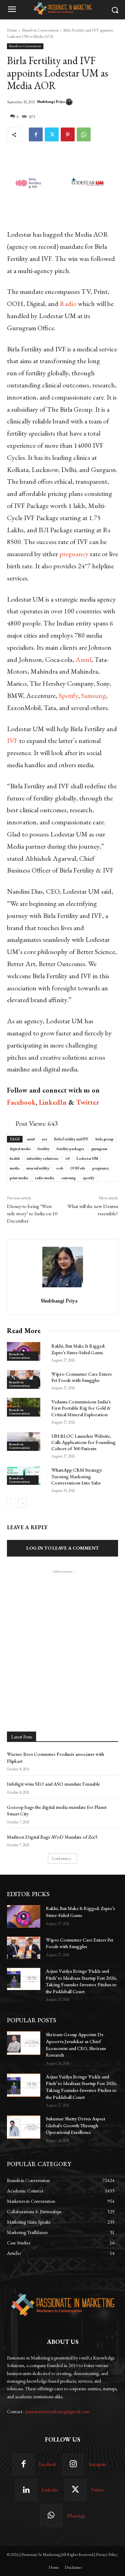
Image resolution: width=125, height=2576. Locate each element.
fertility (44, 1149)
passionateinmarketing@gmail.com (57, 2411)
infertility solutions (43, 1158)
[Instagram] (73, 2464)
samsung (68, 1178)
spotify (89, 1178)
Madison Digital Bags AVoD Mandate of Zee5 (52, 1837)
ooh (60, 1168)
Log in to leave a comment (63, 1548)
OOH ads (78, 1168)
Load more (60, 1858)
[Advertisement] (62, 1637)
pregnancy (74, 554)
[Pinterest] (68, 134)
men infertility (38, 1168)
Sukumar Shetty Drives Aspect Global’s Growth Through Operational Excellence (76, 2125)
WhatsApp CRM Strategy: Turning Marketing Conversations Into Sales (77, 1476)
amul (31, 1139)
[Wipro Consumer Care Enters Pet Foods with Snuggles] (24, 1948)
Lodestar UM (87, 1158)
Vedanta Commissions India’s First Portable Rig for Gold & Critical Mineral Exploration (81, 1408)
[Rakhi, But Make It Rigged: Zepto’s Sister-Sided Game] (24, 1916)
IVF (12, 741)
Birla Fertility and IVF (71, 1139)
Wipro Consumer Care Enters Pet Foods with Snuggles (82, 1377)
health (15, 1158)
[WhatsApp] (84, 134)
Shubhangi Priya (51, 102)
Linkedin (50, 2490)
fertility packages (70, 1149)
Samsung (94, 695)
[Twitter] (52, 134)
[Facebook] (36, 134)
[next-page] (22, 1503)
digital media (20, 1149)
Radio (68, 304)
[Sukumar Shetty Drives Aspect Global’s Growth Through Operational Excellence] (24, 2127)
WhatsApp (76, 2516)
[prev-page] (11, 1503)
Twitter (97, 2490)
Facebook (47, 2464)
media (15, 1168)
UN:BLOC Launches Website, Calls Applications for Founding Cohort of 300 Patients (84, 1442)
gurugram (99, 1149)
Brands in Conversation (40, 30)
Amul (83, 659)
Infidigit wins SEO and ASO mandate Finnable (53, 1784)
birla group (105, 1139)
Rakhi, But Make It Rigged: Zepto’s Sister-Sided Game (78, 1349)
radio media (45, 1178)
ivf (68, 1158)
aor (44, 1139)
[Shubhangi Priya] (70, 102)
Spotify (68, 695)
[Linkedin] (26, 2490)
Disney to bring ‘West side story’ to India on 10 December (32, 1213)
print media (19, 1178)
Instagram (97, 2464)
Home (12, 30)
